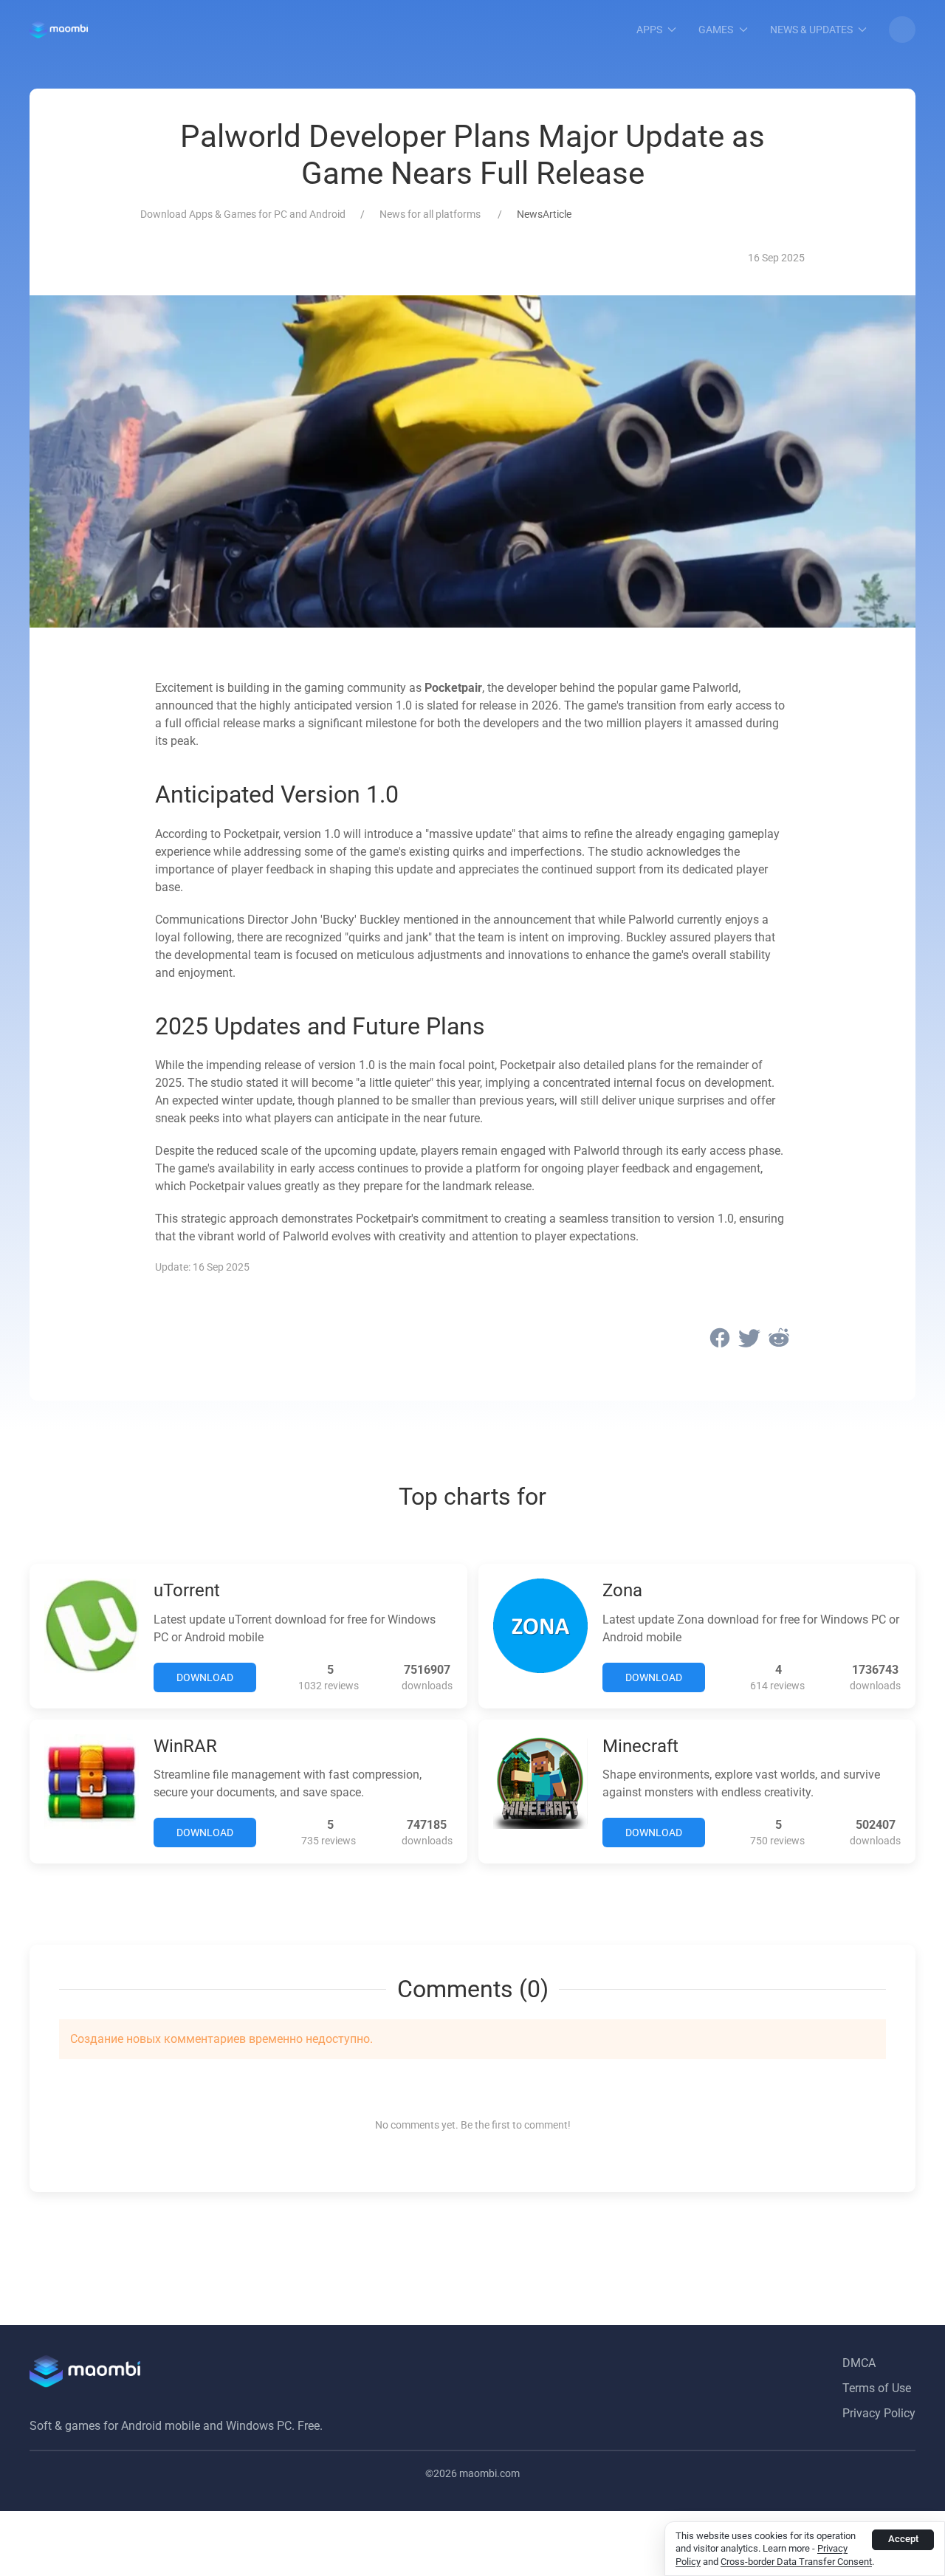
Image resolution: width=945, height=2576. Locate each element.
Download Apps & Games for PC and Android (243, 214)
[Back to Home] (59, 30)
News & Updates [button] (811, 30)
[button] (902, 30)
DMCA (859, 2363)
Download (205, 1677)
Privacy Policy (879, 2413)
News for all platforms (431, 214)
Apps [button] (649, 30)
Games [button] (716, 30)
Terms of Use (877, 2388)
